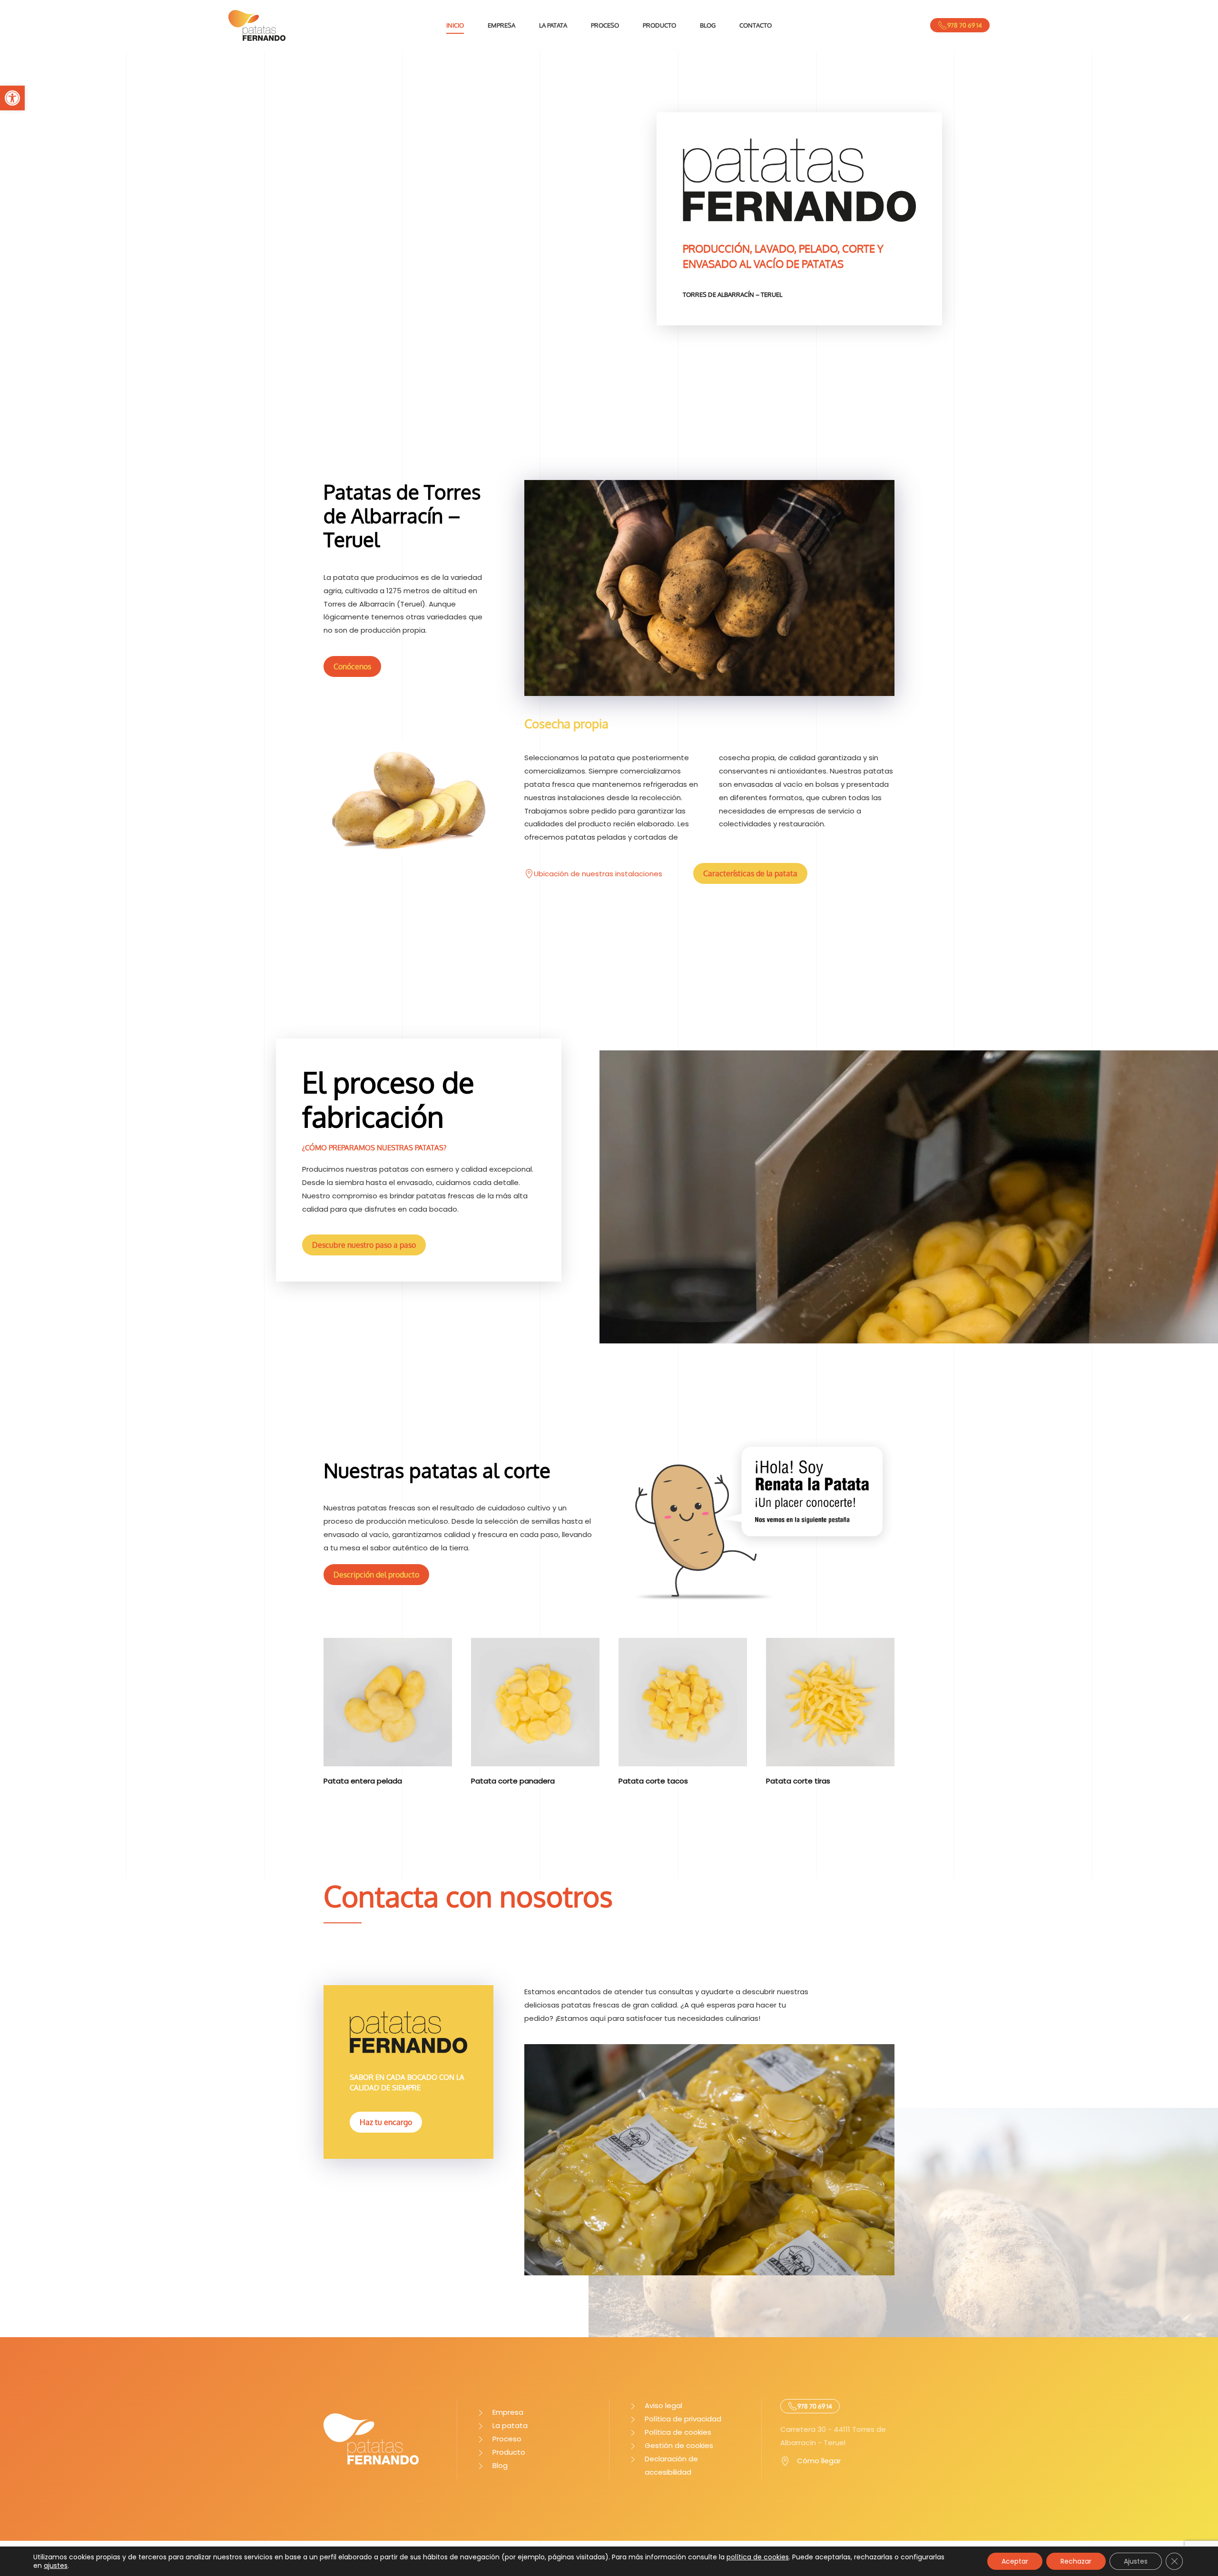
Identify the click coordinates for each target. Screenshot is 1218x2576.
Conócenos (352, 666)
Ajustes (1136, 2561)
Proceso (605, 25)
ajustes (56, 2566)
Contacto (756, 25)
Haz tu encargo (386, 2122)
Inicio (455, 25)
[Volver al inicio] (257, 25)
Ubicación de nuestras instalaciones (598, 874)
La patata (553, 25)
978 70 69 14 (965, 25)
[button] (12, 98)
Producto (659, 25)
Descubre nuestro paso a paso (364, 1245)
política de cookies (758, 2557)
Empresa (501, 25)
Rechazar (1076, 2561)
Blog (708, 25)
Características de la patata (750, 873)
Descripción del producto (376, 1575)
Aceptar (1015, 2561)
